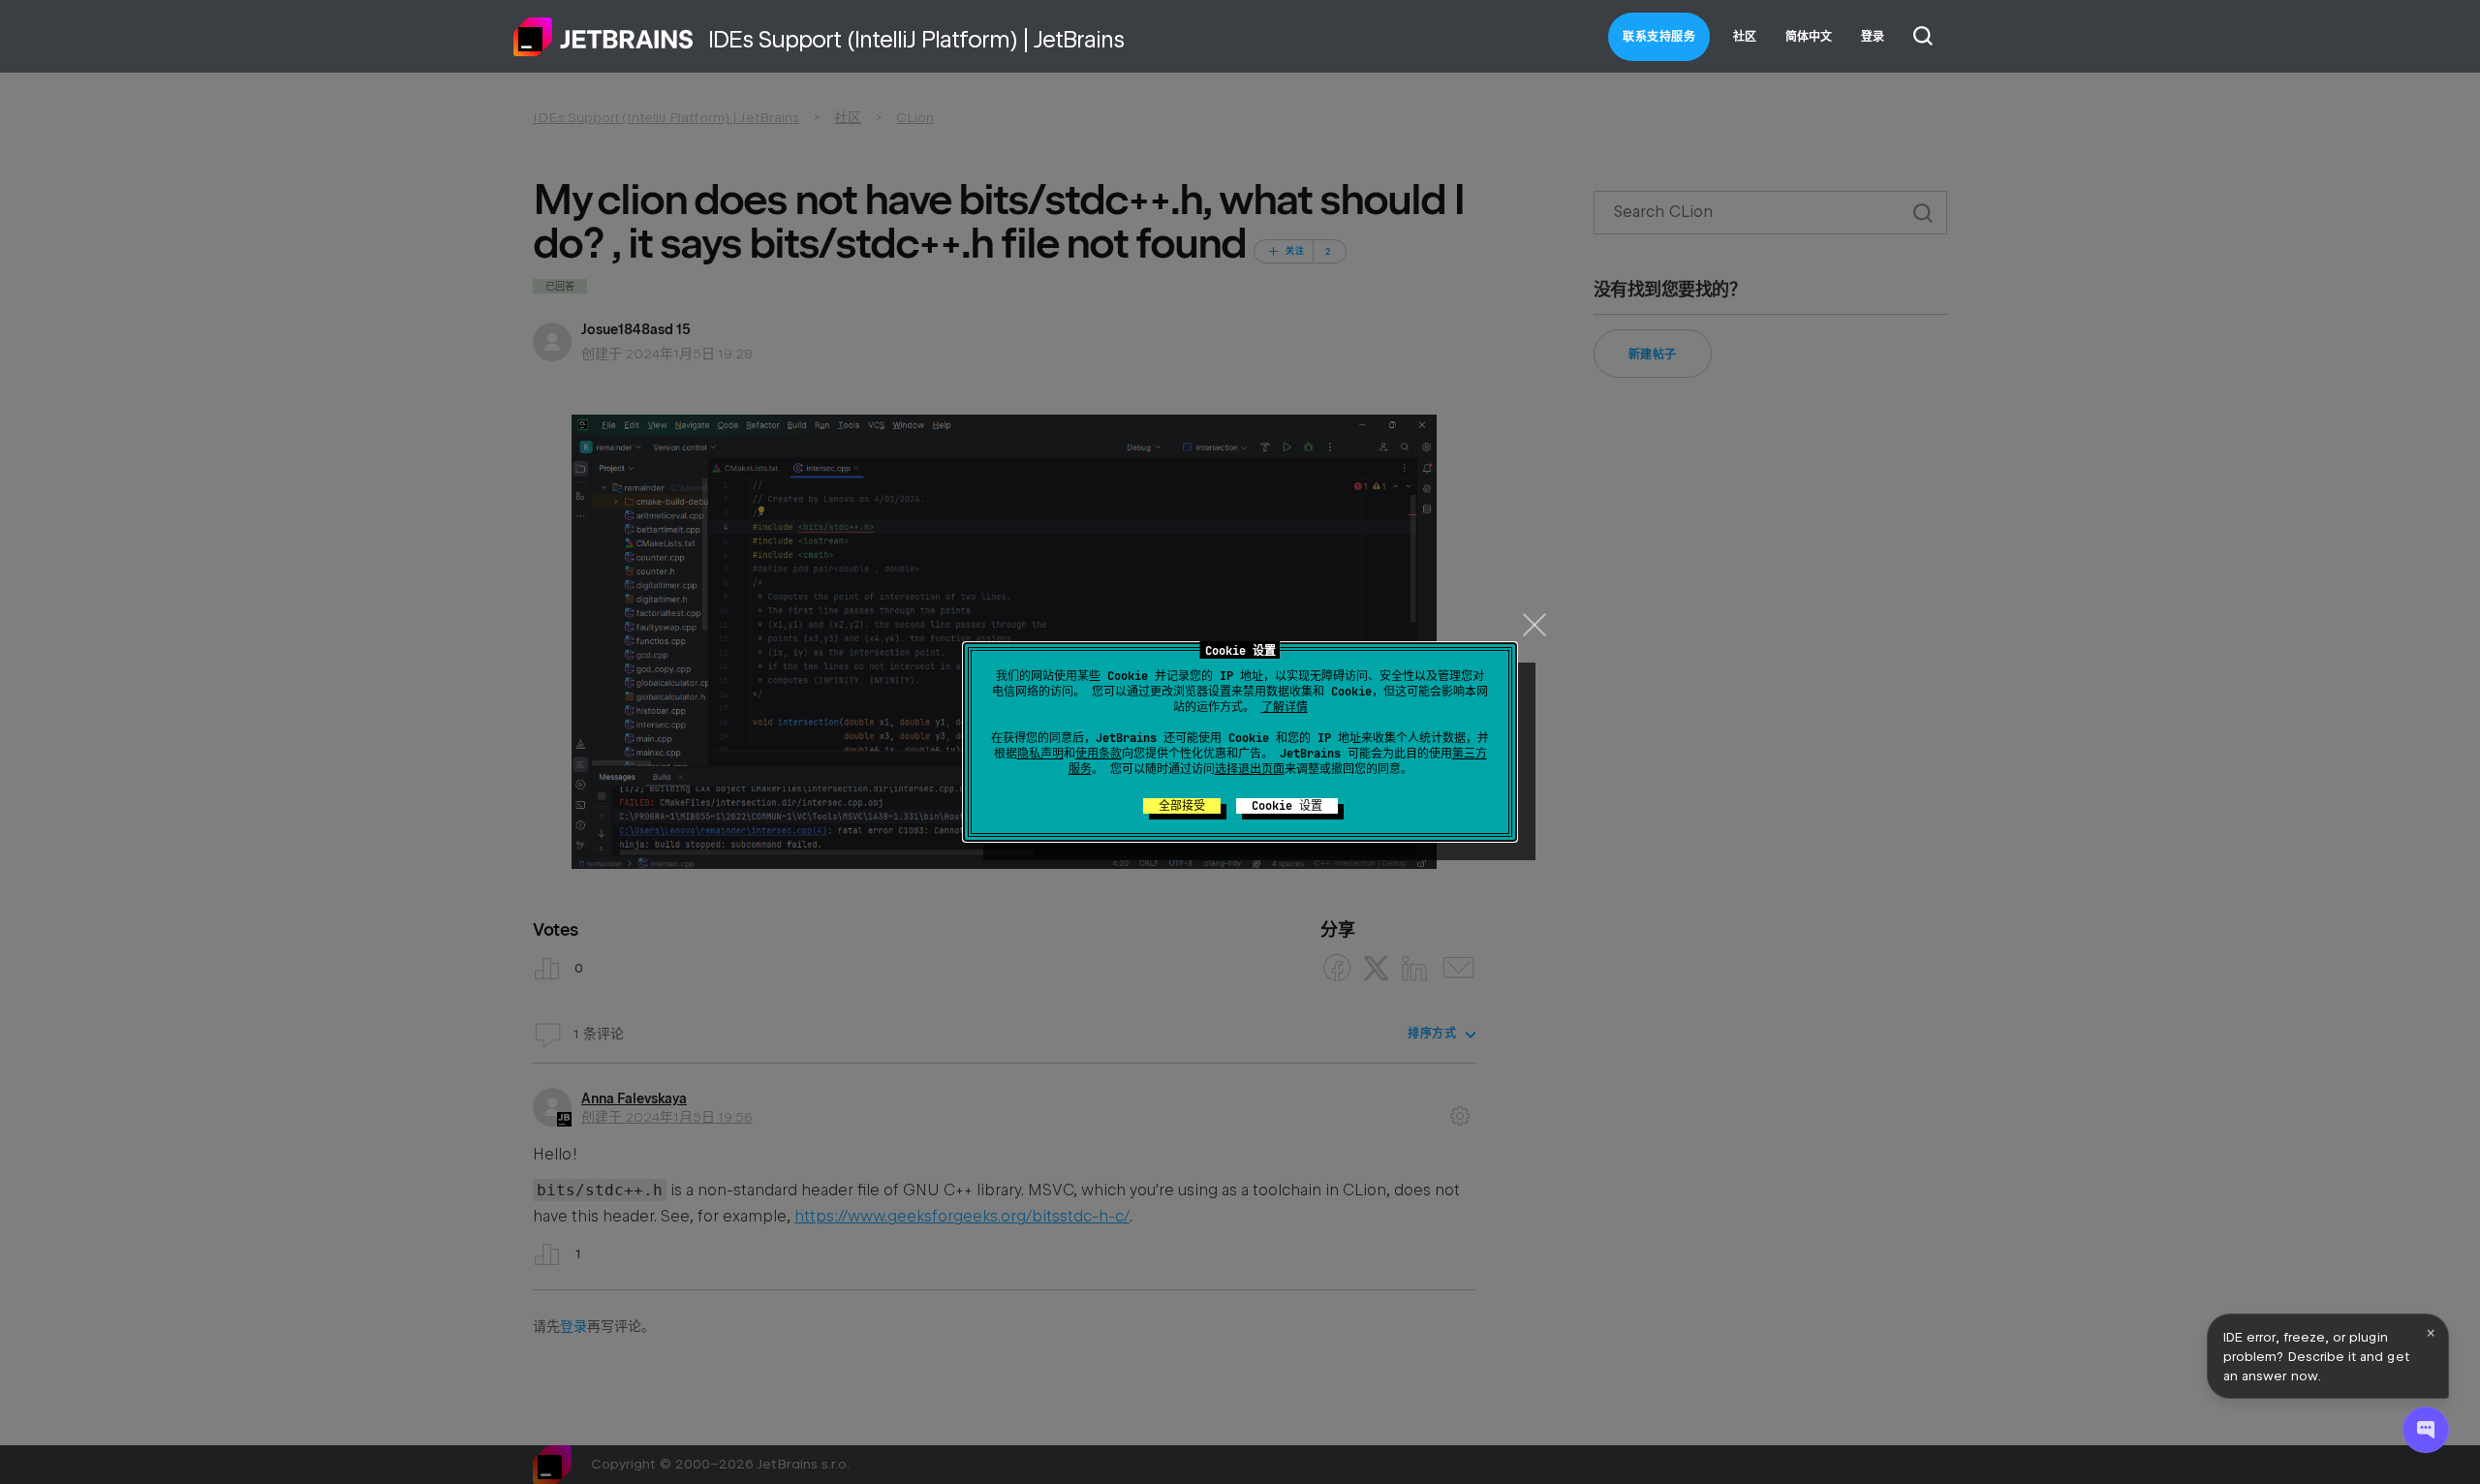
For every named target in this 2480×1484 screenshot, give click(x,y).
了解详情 (1285, 707)
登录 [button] (1873, 37)
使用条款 (1099, 754)
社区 (1745, 37)
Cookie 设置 (1287, 806)
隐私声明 (1040, 754)
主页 (604, 37)
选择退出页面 (1250, 769)
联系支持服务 (1659, 37)
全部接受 (1182, 806)
